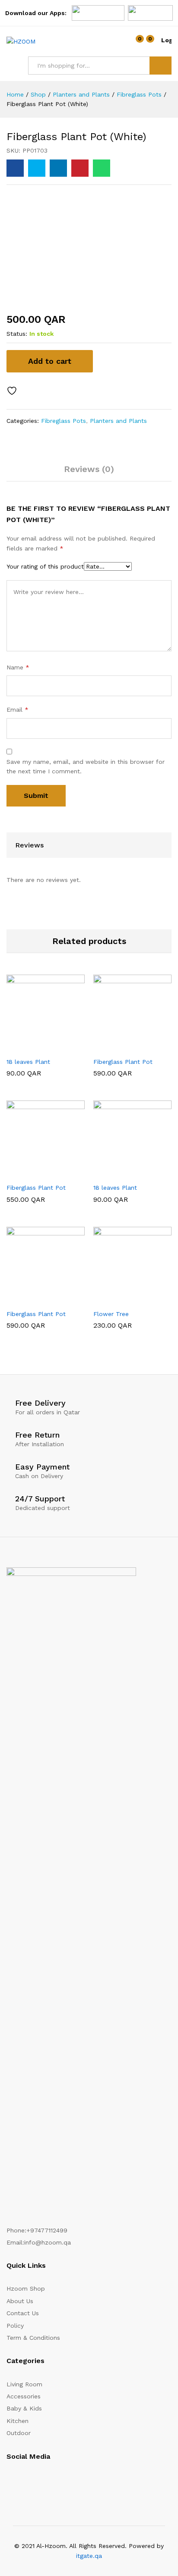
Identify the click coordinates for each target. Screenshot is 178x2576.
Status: (17, 334)
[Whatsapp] (56, 2482)
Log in (166, 40)
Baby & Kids (24, 2408)
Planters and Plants (118, 421)
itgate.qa (89, 2556)
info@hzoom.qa (48, 2242)
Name (18, 667)
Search (161, 66)
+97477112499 (47, 2230)
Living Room (24, 2384)
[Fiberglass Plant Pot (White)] (15, 168)
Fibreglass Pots (64, 421)
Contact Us (23, 2313)
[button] (25, 1047)
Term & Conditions (33, 2338)
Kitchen (17, 2421)
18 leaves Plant (28, 1062)
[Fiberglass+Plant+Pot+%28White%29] (37, 168)
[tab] (89, 473)
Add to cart (50, 361)
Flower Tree (111, 1314)
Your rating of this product (45, 566)
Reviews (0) (89, 469)
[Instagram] (9, 2482)
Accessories (24, 2396)
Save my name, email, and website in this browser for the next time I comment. (86, 766)
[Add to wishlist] (13, 391)
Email (17, 710)
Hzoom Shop (26, 2288)
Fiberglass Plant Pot (123, 1062)
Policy (15, 2326)
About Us (20, 2301)
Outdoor (19, 2433)
